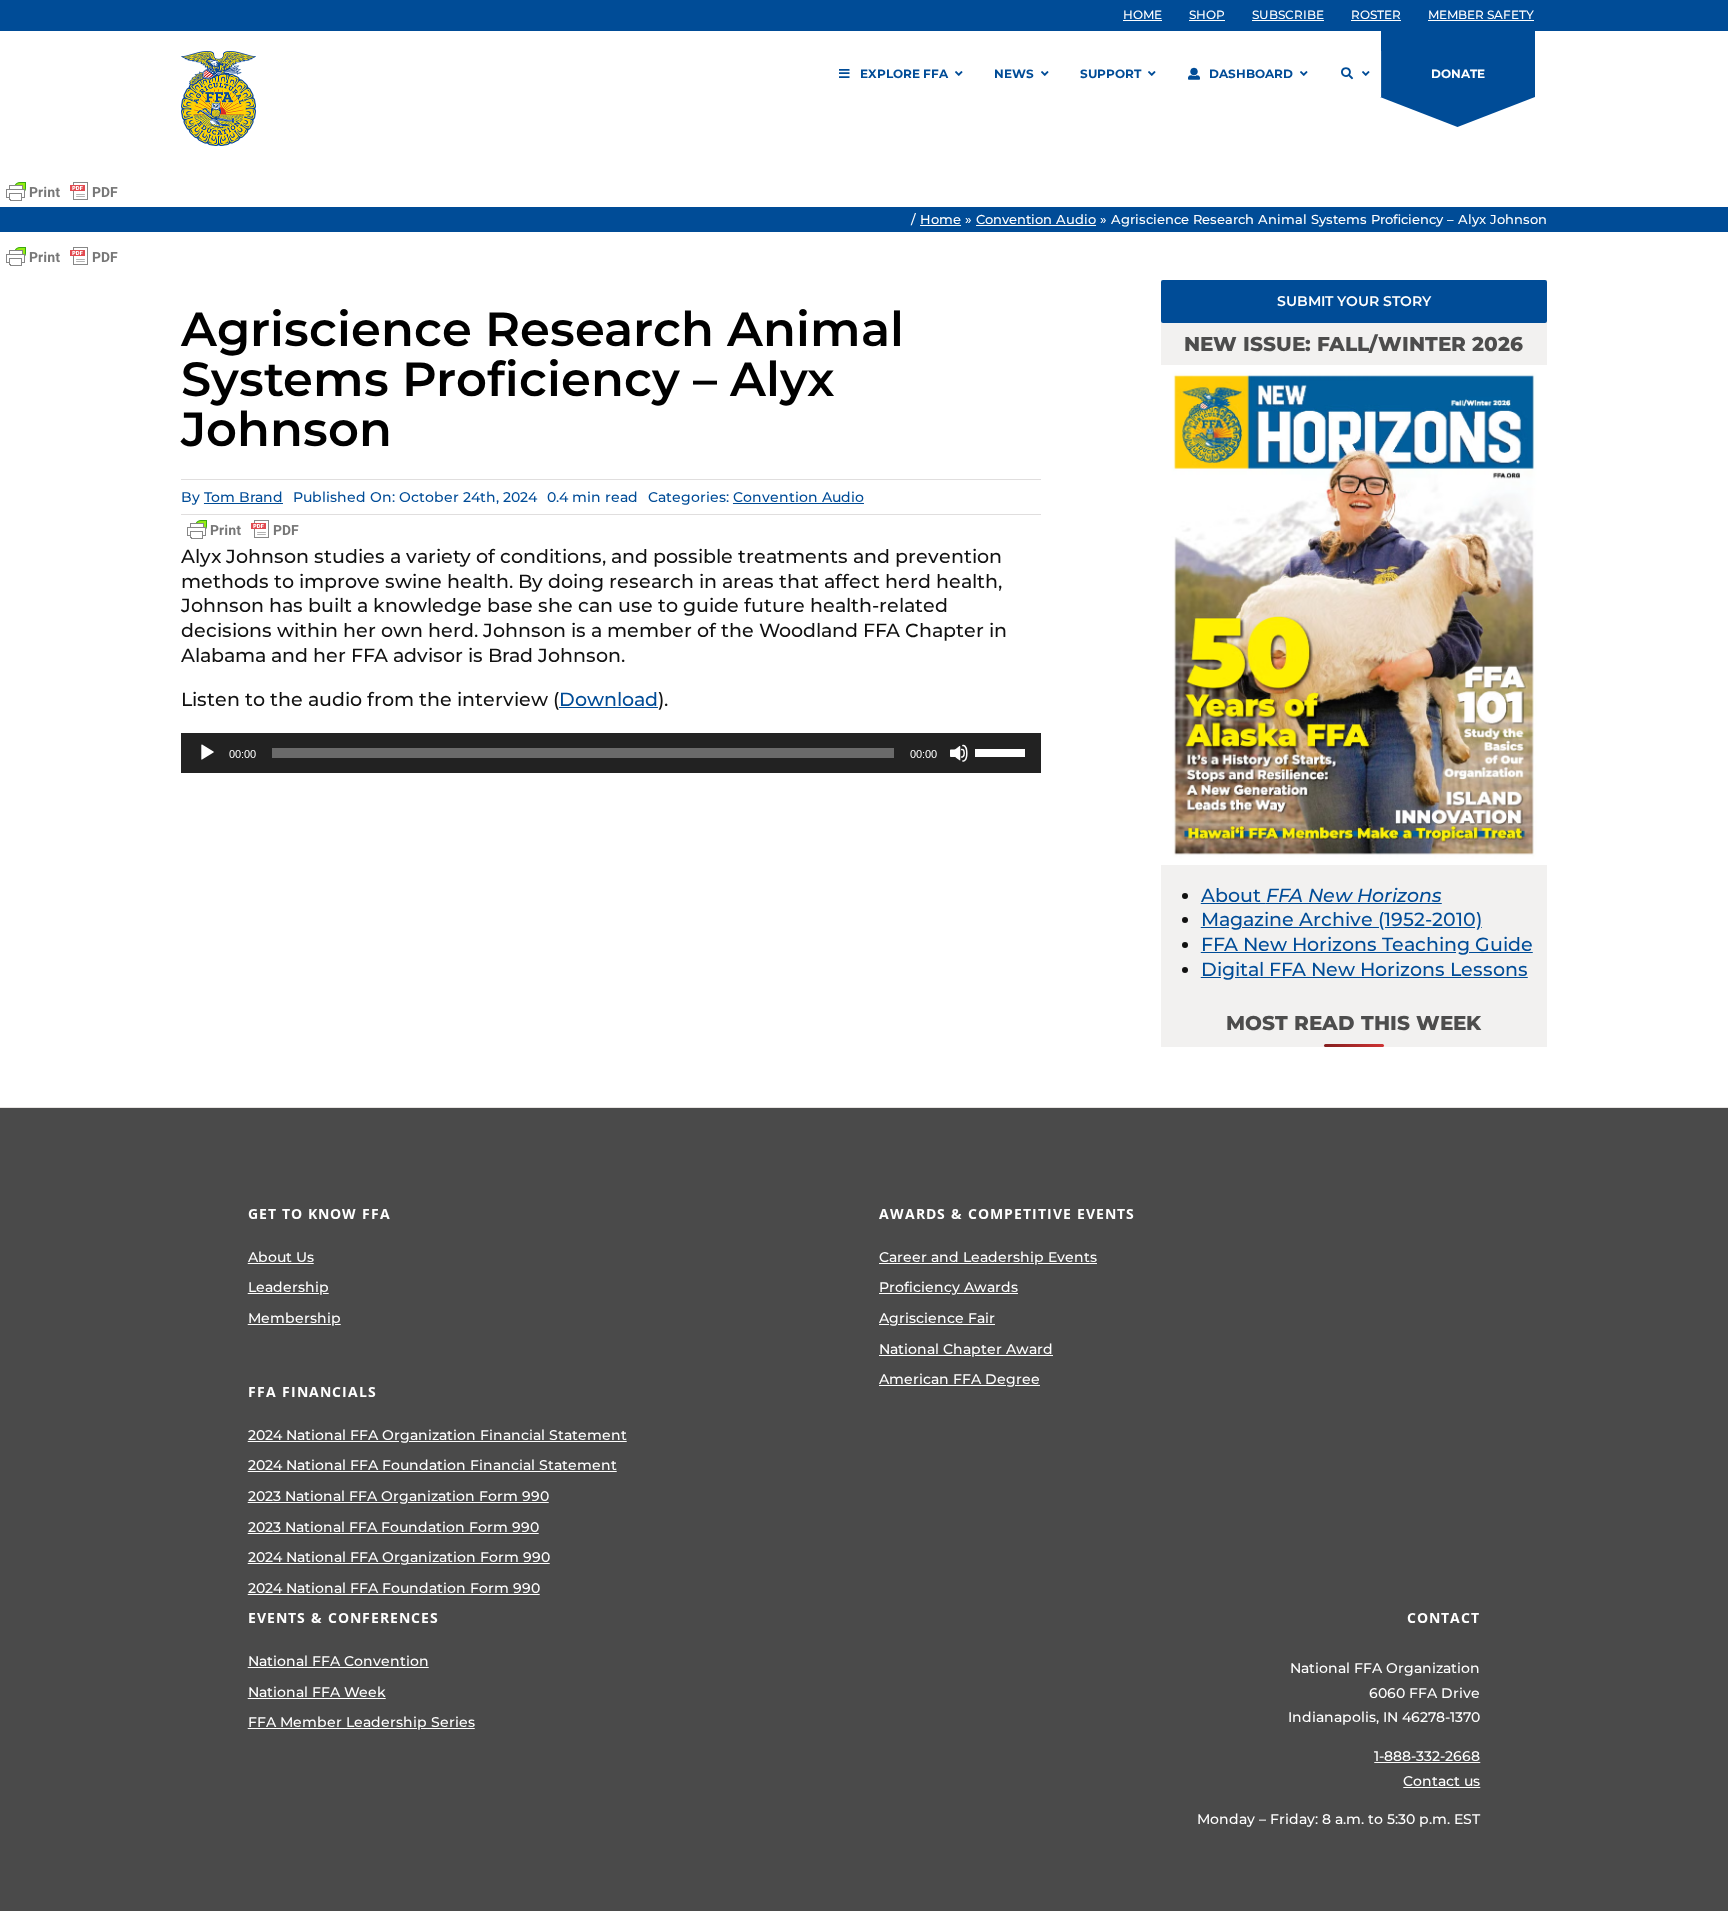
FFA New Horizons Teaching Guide (1367, 944)
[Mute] (959, 753)
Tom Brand (243, 497)
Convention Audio (1036, 219)
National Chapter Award (966, 1349)
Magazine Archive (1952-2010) (1341, 919)
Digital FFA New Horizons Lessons (1364, 969)
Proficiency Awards (948, 1287)
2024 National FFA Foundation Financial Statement (432, 1465)
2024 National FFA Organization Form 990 (399, 1557)
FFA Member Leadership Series (361, 1722)
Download (608, 699)
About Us (281, 1257)
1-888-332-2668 (1427, 1756)
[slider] (1003, 751)
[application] (611, 753)
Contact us (1441, 1781)
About (1321, 895)
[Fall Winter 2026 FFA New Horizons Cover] (1354, 374)
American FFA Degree (959, 1379)
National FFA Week (317, 1692)
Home (940, 219)
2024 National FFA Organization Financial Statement (437, 1435)
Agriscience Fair (937, 1318)
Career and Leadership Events (988, 1257)
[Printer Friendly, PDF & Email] (62, 192)
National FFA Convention (338, 1661)
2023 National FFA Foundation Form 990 (393, 1527)
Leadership (288, 1287)
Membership (294, 1318)
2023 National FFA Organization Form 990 (398, 1496)
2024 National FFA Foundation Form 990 (394, 1588)
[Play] (207, 753)
